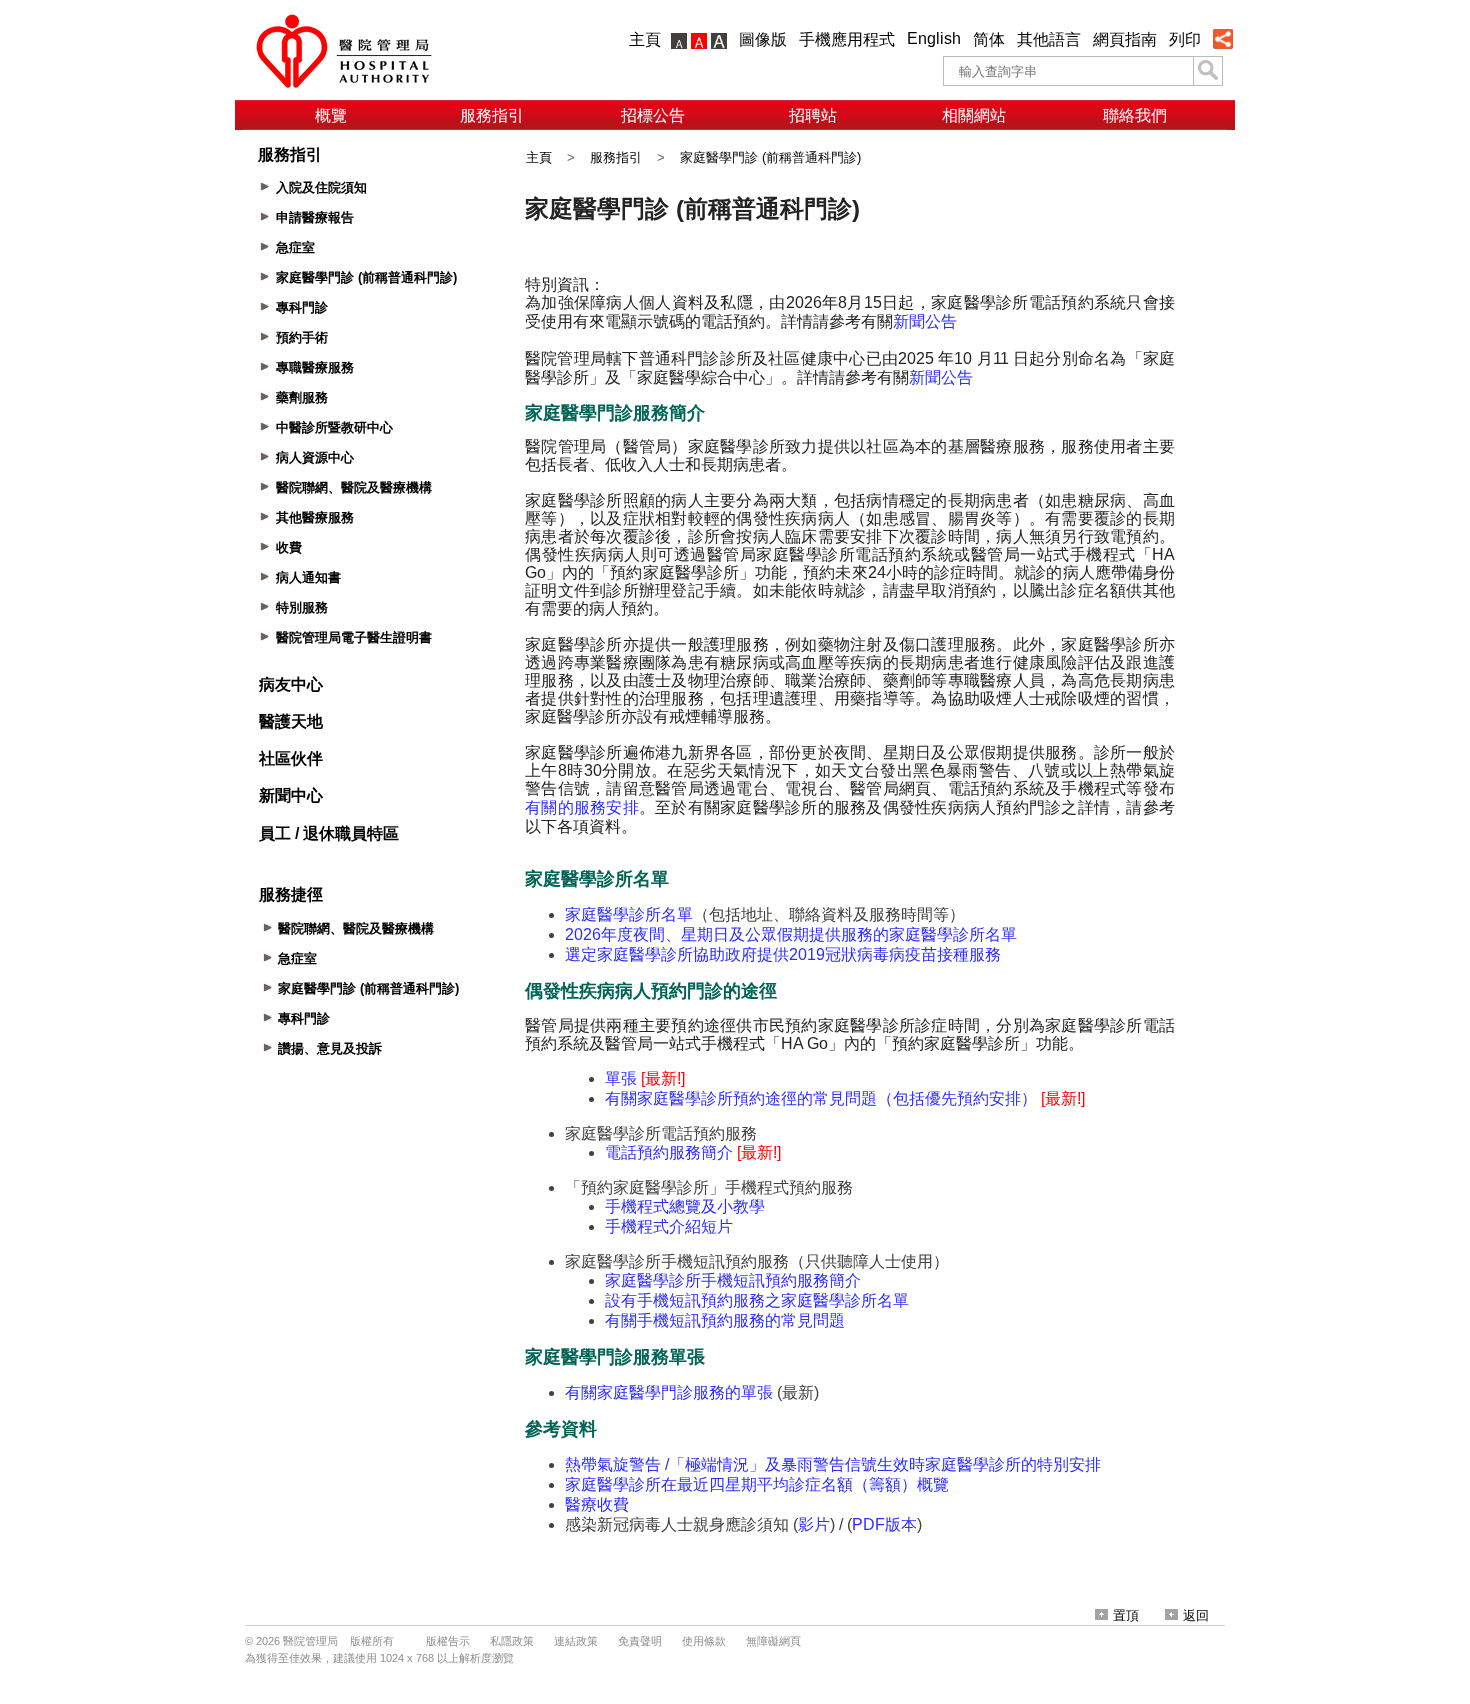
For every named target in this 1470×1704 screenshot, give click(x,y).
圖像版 (763, 39)
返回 (1196, 1615)
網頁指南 (1125, 39)
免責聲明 (640, 1641)
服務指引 (492, 115)
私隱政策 (512, 1641)
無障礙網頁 (773, 1641)
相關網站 (974, 115)
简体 (989, 39)
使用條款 (704, 1641)
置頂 (1126, 1615)
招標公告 (653, 115)
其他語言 (1049, 39)
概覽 (331, 115)
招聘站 (813, 115)
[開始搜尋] (1208, 71)
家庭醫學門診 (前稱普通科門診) (770, 157)
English (934, 38)
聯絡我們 (1135, 115)
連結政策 (576, 1641)
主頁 (645, 39)
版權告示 (448, 1641)
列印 (1185, 39)
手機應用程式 (847, 39)
